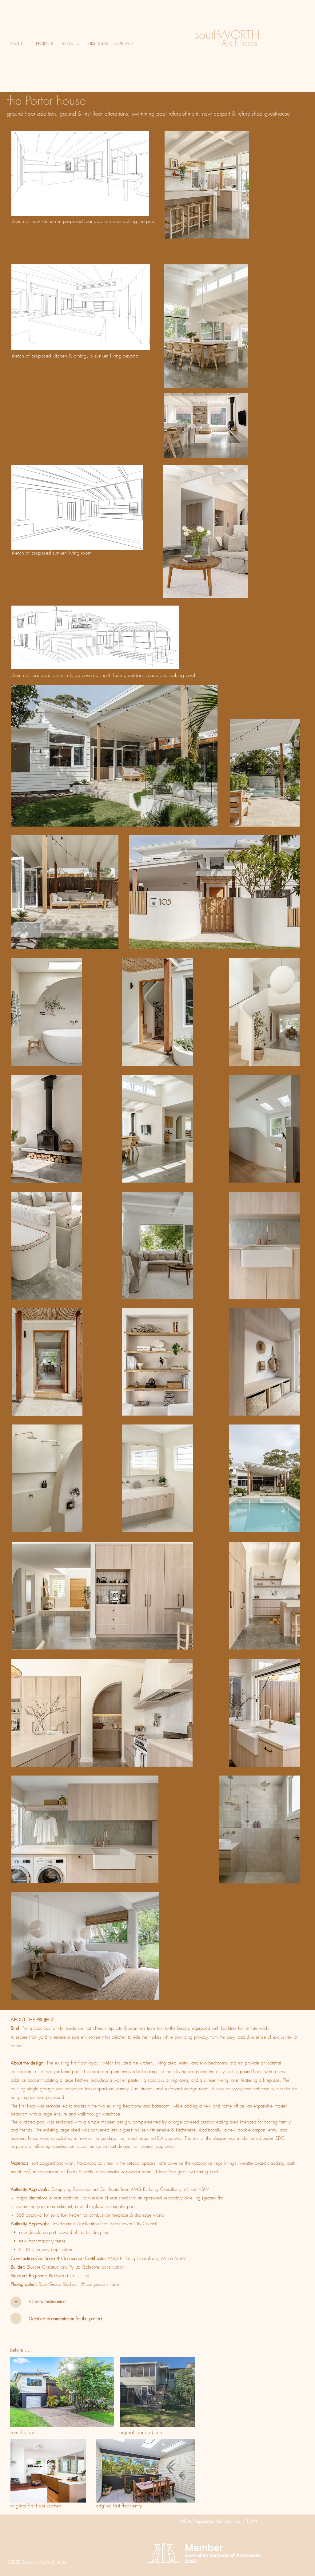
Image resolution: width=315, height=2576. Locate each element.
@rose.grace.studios (100, 2284)
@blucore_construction (102, 2267)
